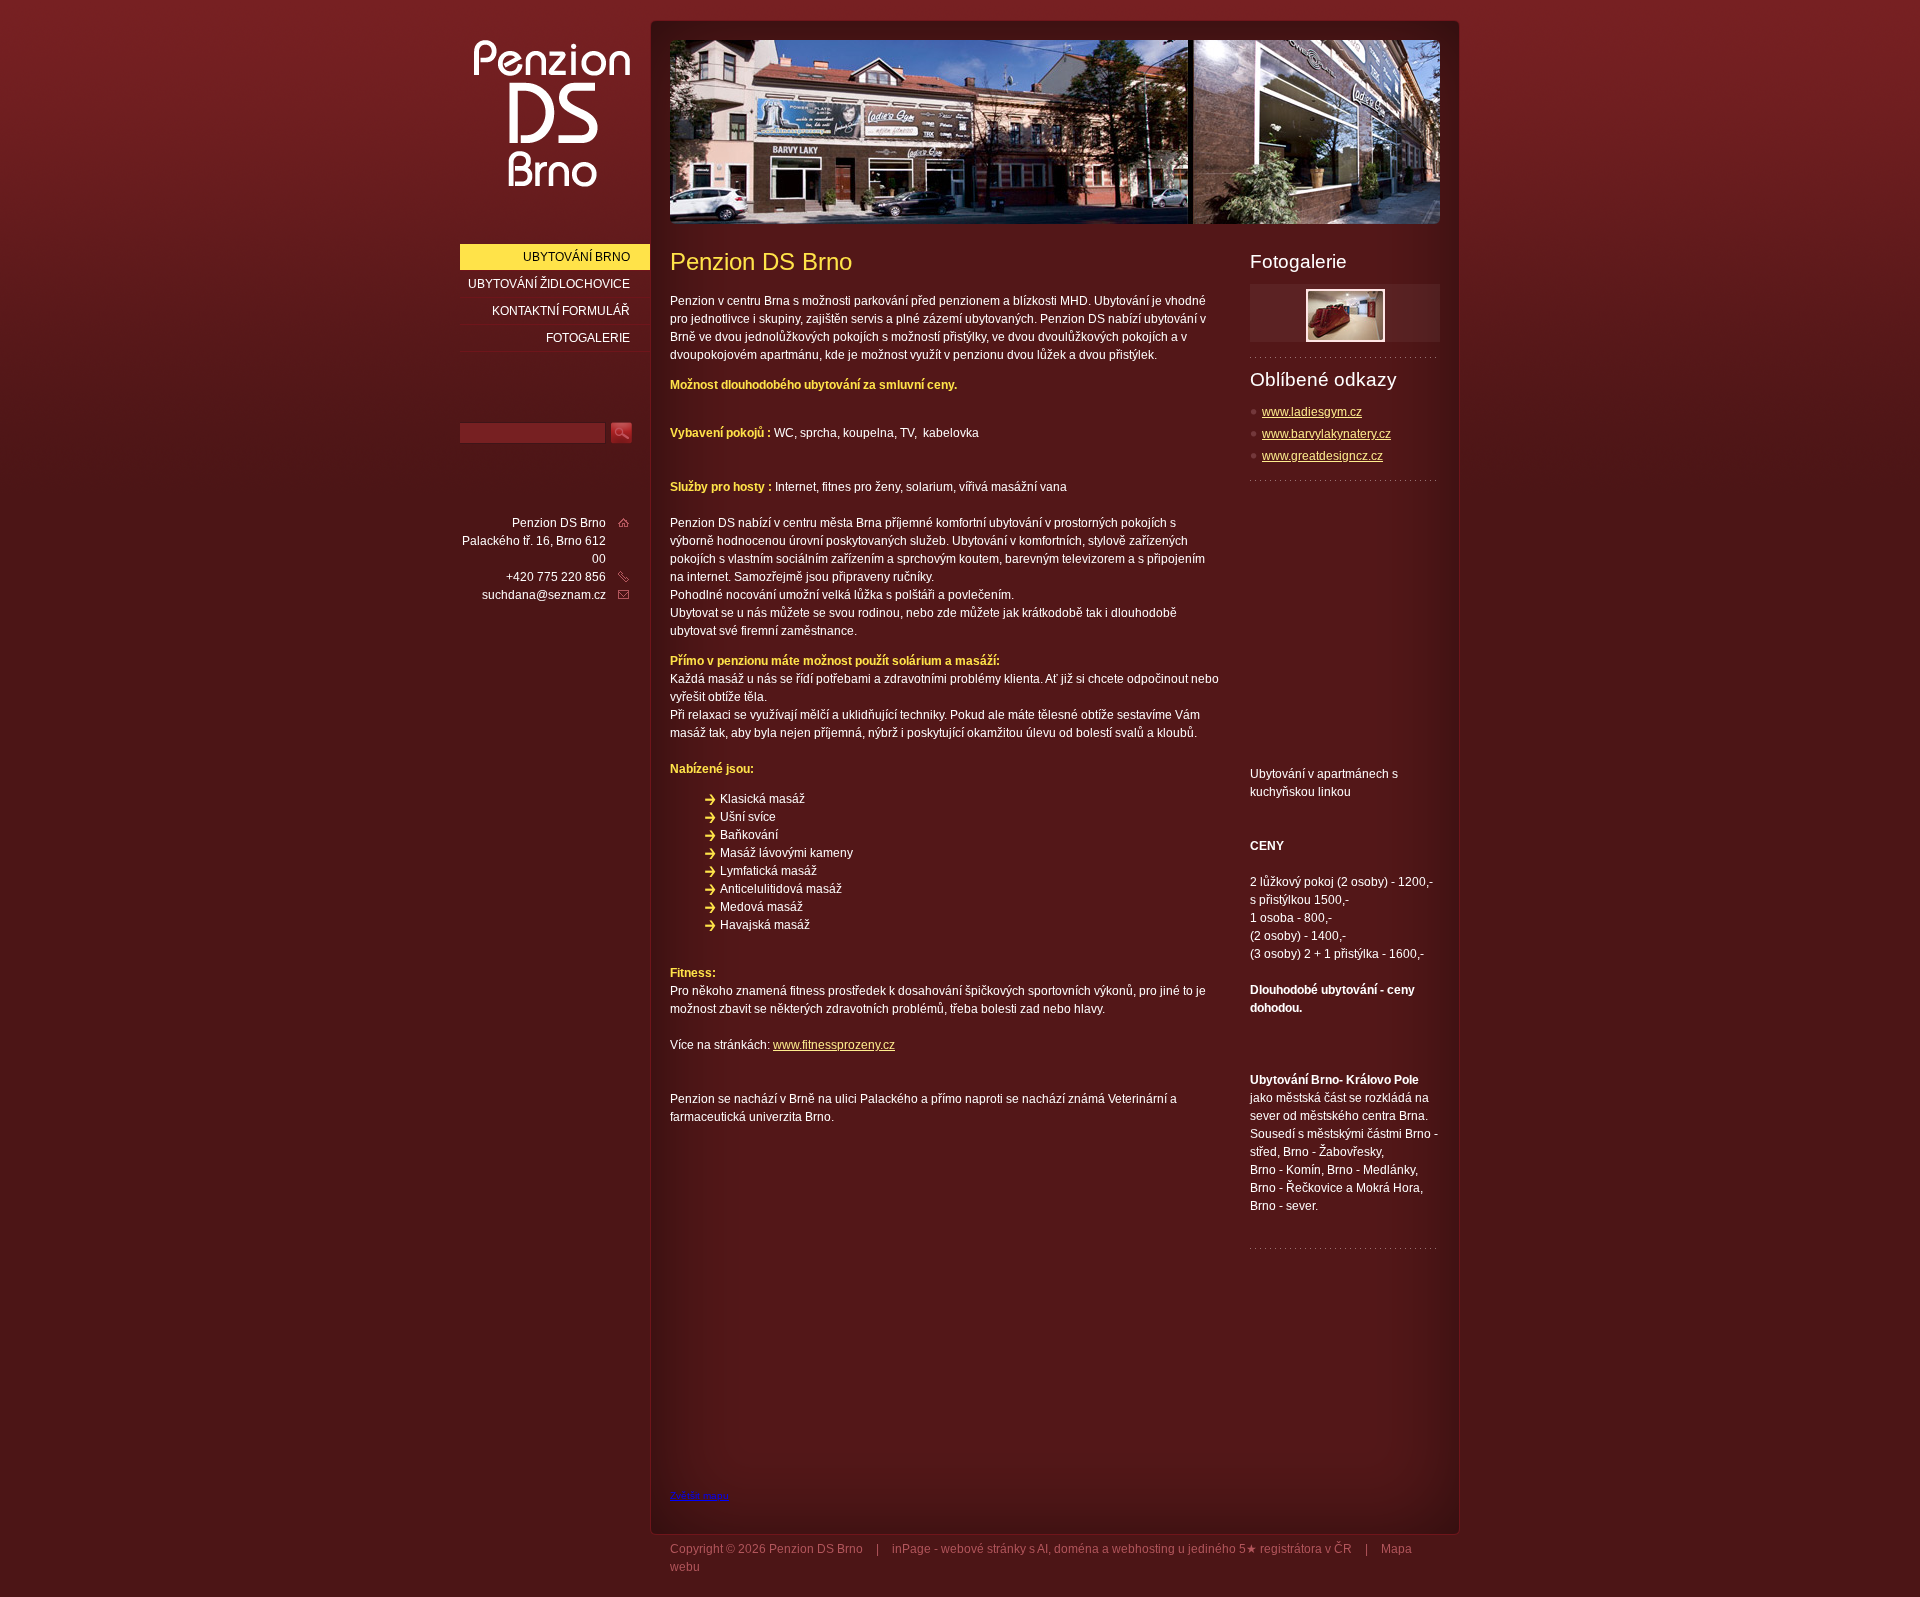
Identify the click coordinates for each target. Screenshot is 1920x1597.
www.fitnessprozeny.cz (834, 1045)
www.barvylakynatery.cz (1326, 434)
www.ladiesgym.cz (1312, 412)
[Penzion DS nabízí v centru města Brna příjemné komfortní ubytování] (552, 112)
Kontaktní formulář (561, 311)
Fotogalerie (588, 338)
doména (1076, 1549)
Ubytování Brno (576, 257)
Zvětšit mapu (699, 1495)
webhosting (1143, 1549)
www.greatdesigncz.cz (1322, 456)
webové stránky (983, 1549)
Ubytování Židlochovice (549, 284)
